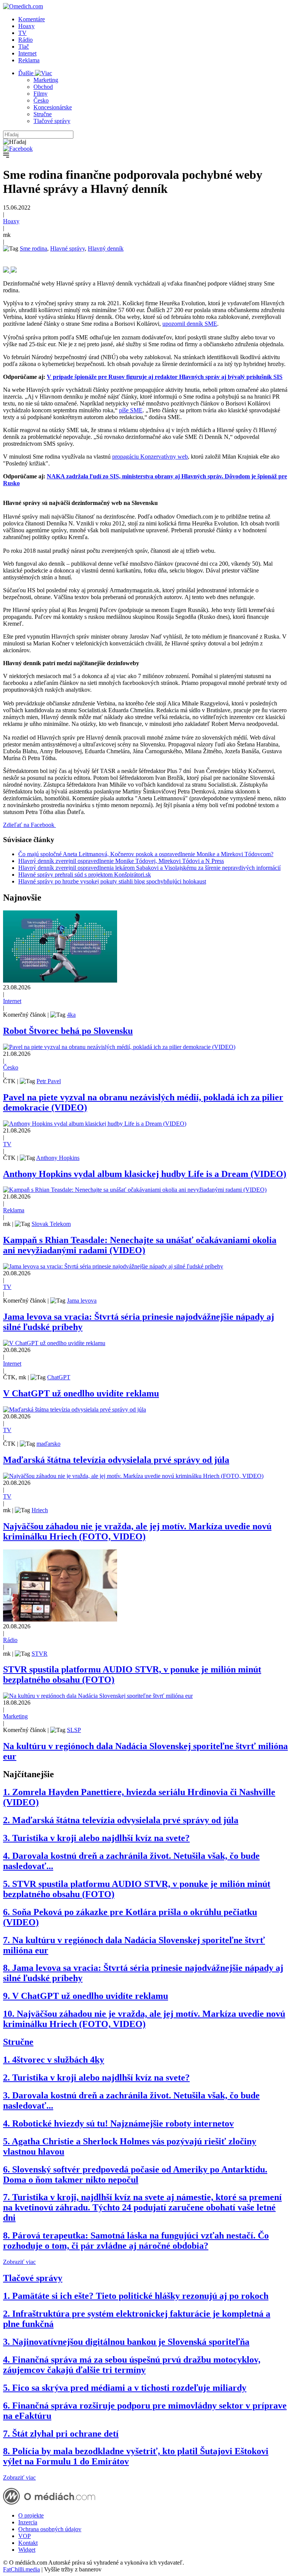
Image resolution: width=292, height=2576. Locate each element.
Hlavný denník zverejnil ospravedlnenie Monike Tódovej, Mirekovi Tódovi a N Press (121, 861)
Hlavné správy (67, 248)
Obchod (43, 87)
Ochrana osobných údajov (50, 2529)
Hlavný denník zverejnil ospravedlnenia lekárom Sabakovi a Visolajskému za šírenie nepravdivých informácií (149, 868)
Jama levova (82, 1301)
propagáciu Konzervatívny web (150, 457)
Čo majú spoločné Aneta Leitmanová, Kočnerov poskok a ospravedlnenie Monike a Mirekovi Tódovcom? (146, 854)
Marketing (46, 80)
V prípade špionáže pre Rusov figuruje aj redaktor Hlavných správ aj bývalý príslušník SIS (165, 377)
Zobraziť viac (19, 2262)
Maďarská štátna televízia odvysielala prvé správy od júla (116, 1460)
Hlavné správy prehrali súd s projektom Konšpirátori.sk (85, 875)
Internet (27, 53)
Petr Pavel (49, 1081)
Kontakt (28, 2543)
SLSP (74, 1730)
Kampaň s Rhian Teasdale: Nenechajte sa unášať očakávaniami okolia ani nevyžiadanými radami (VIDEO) (140, 1245)
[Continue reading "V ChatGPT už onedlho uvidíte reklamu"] (54, 1343)
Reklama (29, 60)
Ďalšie (27, 73)
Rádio (25, 40)
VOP (25, 2536)
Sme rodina (33, 248)
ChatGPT (59, 1377)
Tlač (24, 47)
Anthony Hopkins (58, 1158)
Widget (27, 2550)
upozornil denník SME (190, 324)
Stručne (43, 114)
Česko (41, 100)
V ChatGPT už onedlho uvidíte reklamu (81, 1393)
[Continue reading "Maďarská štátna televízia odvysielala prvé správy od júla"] (75, 1409)
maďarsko (48, 1444)
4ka (71, 1015)
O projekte (31, 2515)
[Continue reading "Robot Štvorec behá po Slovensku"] (60, 980)
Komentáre (32, 19)
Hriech (40, 1510)
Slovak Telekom (51, 1224)
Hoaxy (26, 26)
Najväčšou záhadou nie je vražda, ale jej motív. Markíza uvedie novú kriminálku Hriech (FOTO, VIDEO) (137, 1531)
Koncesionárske (53, 107)
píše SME (131, 410)
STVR (40, 1654)
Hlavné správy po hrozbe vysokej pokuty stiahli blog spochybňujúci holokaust (112, 881)
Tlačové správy (52, 121)
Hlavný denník (106, 248)
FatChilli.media (21, 2569)
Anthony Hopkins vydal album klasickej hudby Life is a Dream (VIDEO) (145, 1174)
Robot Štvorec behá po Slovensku (68, 1031)
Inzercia (28, 2522)
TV (22, 33)
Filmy (40, 94)
